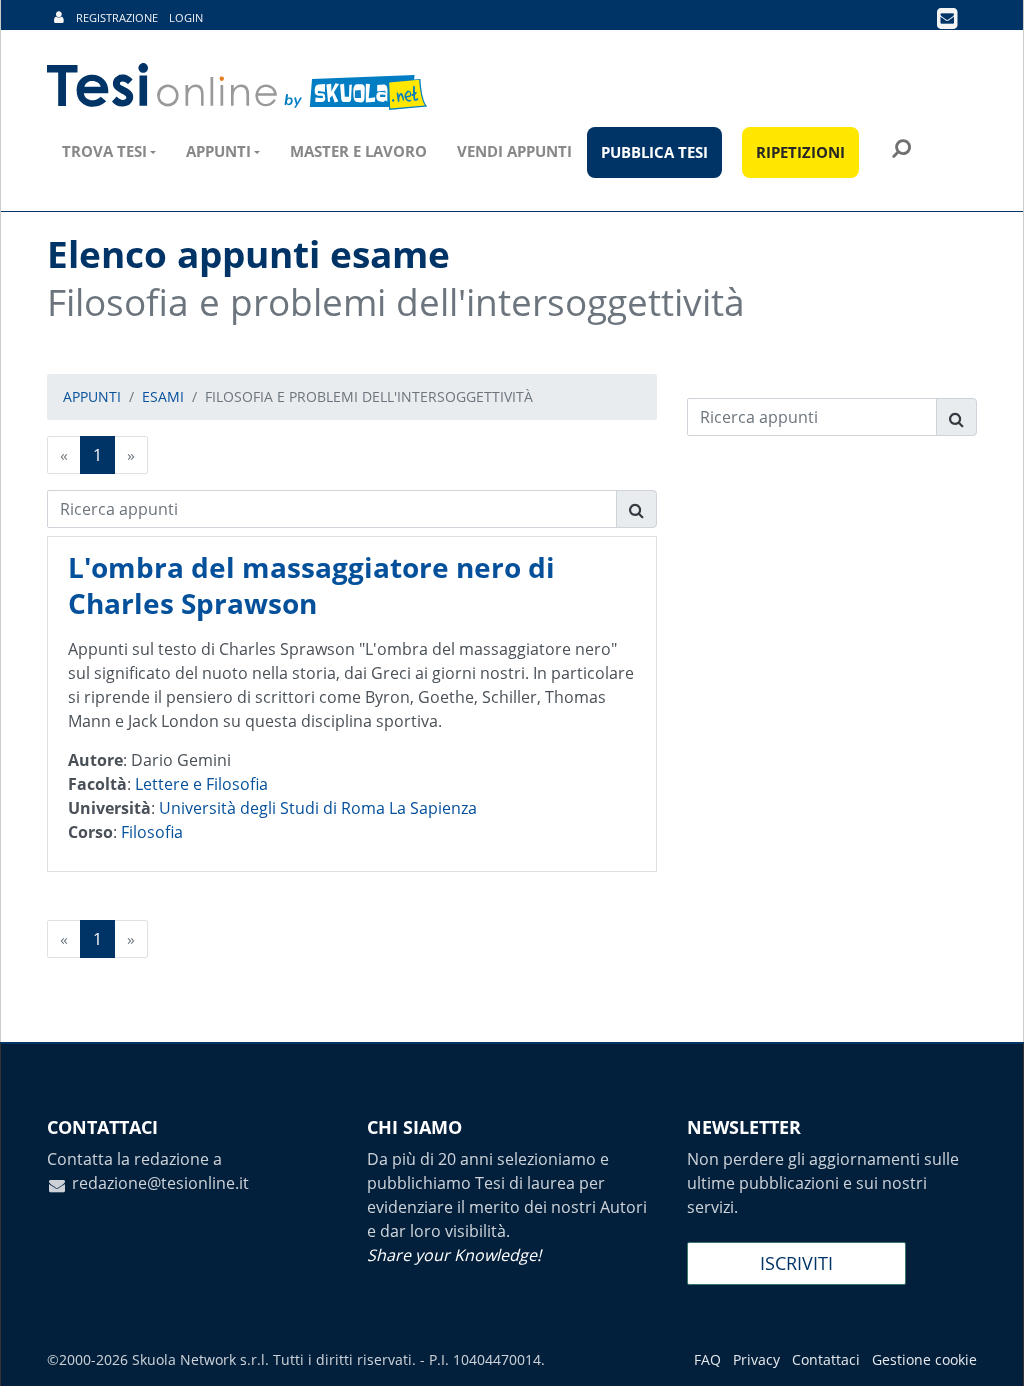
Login (186, 17)
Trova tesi (104, 151)
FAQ (707, 1359)
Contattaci (826, 1359)
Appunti (218, 151)
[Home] (238, 87)
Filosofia (152, 832)
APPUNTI (92, 396)
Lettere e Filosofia (201, 784)
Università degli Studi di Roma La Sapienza (318, 808)
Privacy (756, 1359)
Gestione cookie (924, 1359)
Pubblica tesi (654, 152)
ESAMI (163, 396)
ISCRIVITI (796, 1263)
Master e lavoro (358, 151)
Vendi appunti (514, 151)
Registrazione (117, 17)
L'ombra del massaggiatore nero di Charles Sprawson (311, 585)
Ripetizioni (800, 152)
